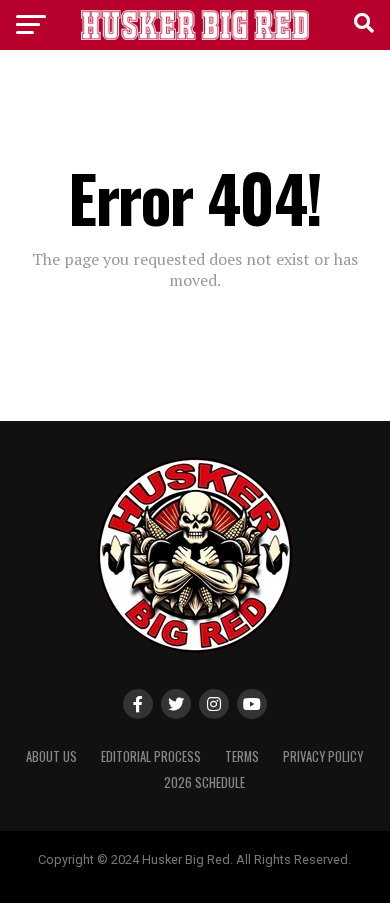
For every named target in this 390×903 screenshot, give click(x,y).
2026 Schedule (204, 782)
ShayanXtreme (243, 875)
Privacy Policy (323, 756)
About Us (51, 756)
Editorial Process (151, 756)
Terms (242, 756)
